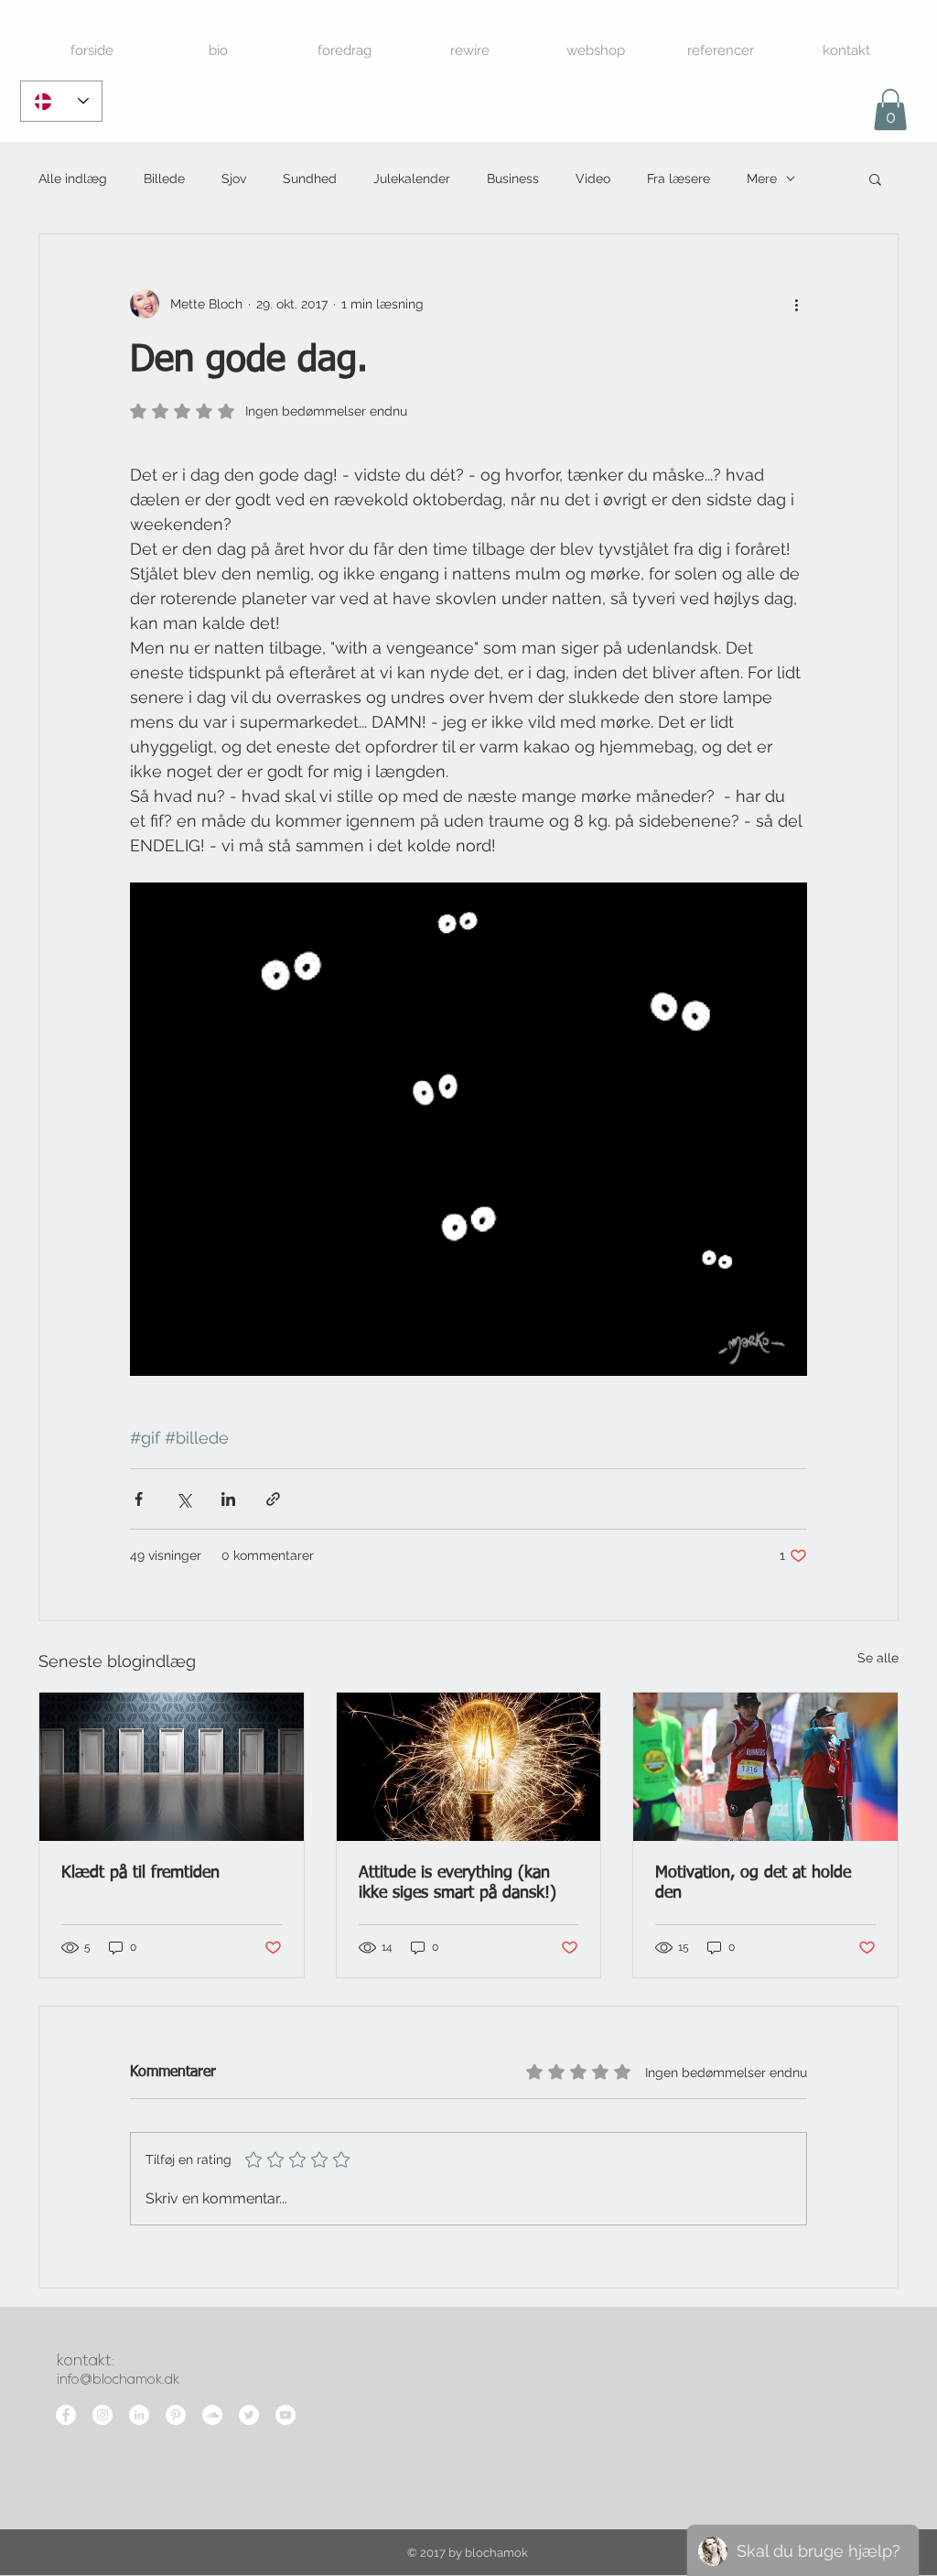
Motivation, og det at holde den (753, 1883)
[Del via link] (273, 1499)
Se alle (878, 1658)
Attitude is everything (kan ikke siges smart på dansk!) (458, 1883)
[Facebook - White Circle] (66, 2415)
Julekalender (412, 179)
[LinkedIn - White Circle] (139, 2415)
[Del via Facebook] (139, 1499)
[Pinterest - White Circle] (176, 2415)
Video (593, 179)
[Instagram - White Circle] (102, 2415)
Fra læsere (679, 179)
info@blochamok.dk (118, 2381)
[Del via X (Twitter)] (183, 1499)
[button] (890, 109)
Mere (762, 179)
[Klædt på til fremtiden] (172, 1767)
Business (513, 179)
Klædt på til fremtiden (140, 1873)
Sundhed (310, 179)
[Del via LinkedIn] (228, 1499)
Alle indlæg (73, 179)
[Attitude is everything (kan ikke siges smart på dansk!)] (469, 1767)
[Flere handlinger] (796, 304)
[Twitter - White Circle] (249, 2415)
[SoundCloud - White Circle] (212, 2415)
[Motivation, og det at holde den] (765, 1767)
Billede (164, 179)
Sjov (234, 179)
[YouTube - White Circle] (285, 2415)
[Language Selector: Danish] (61, 101)
